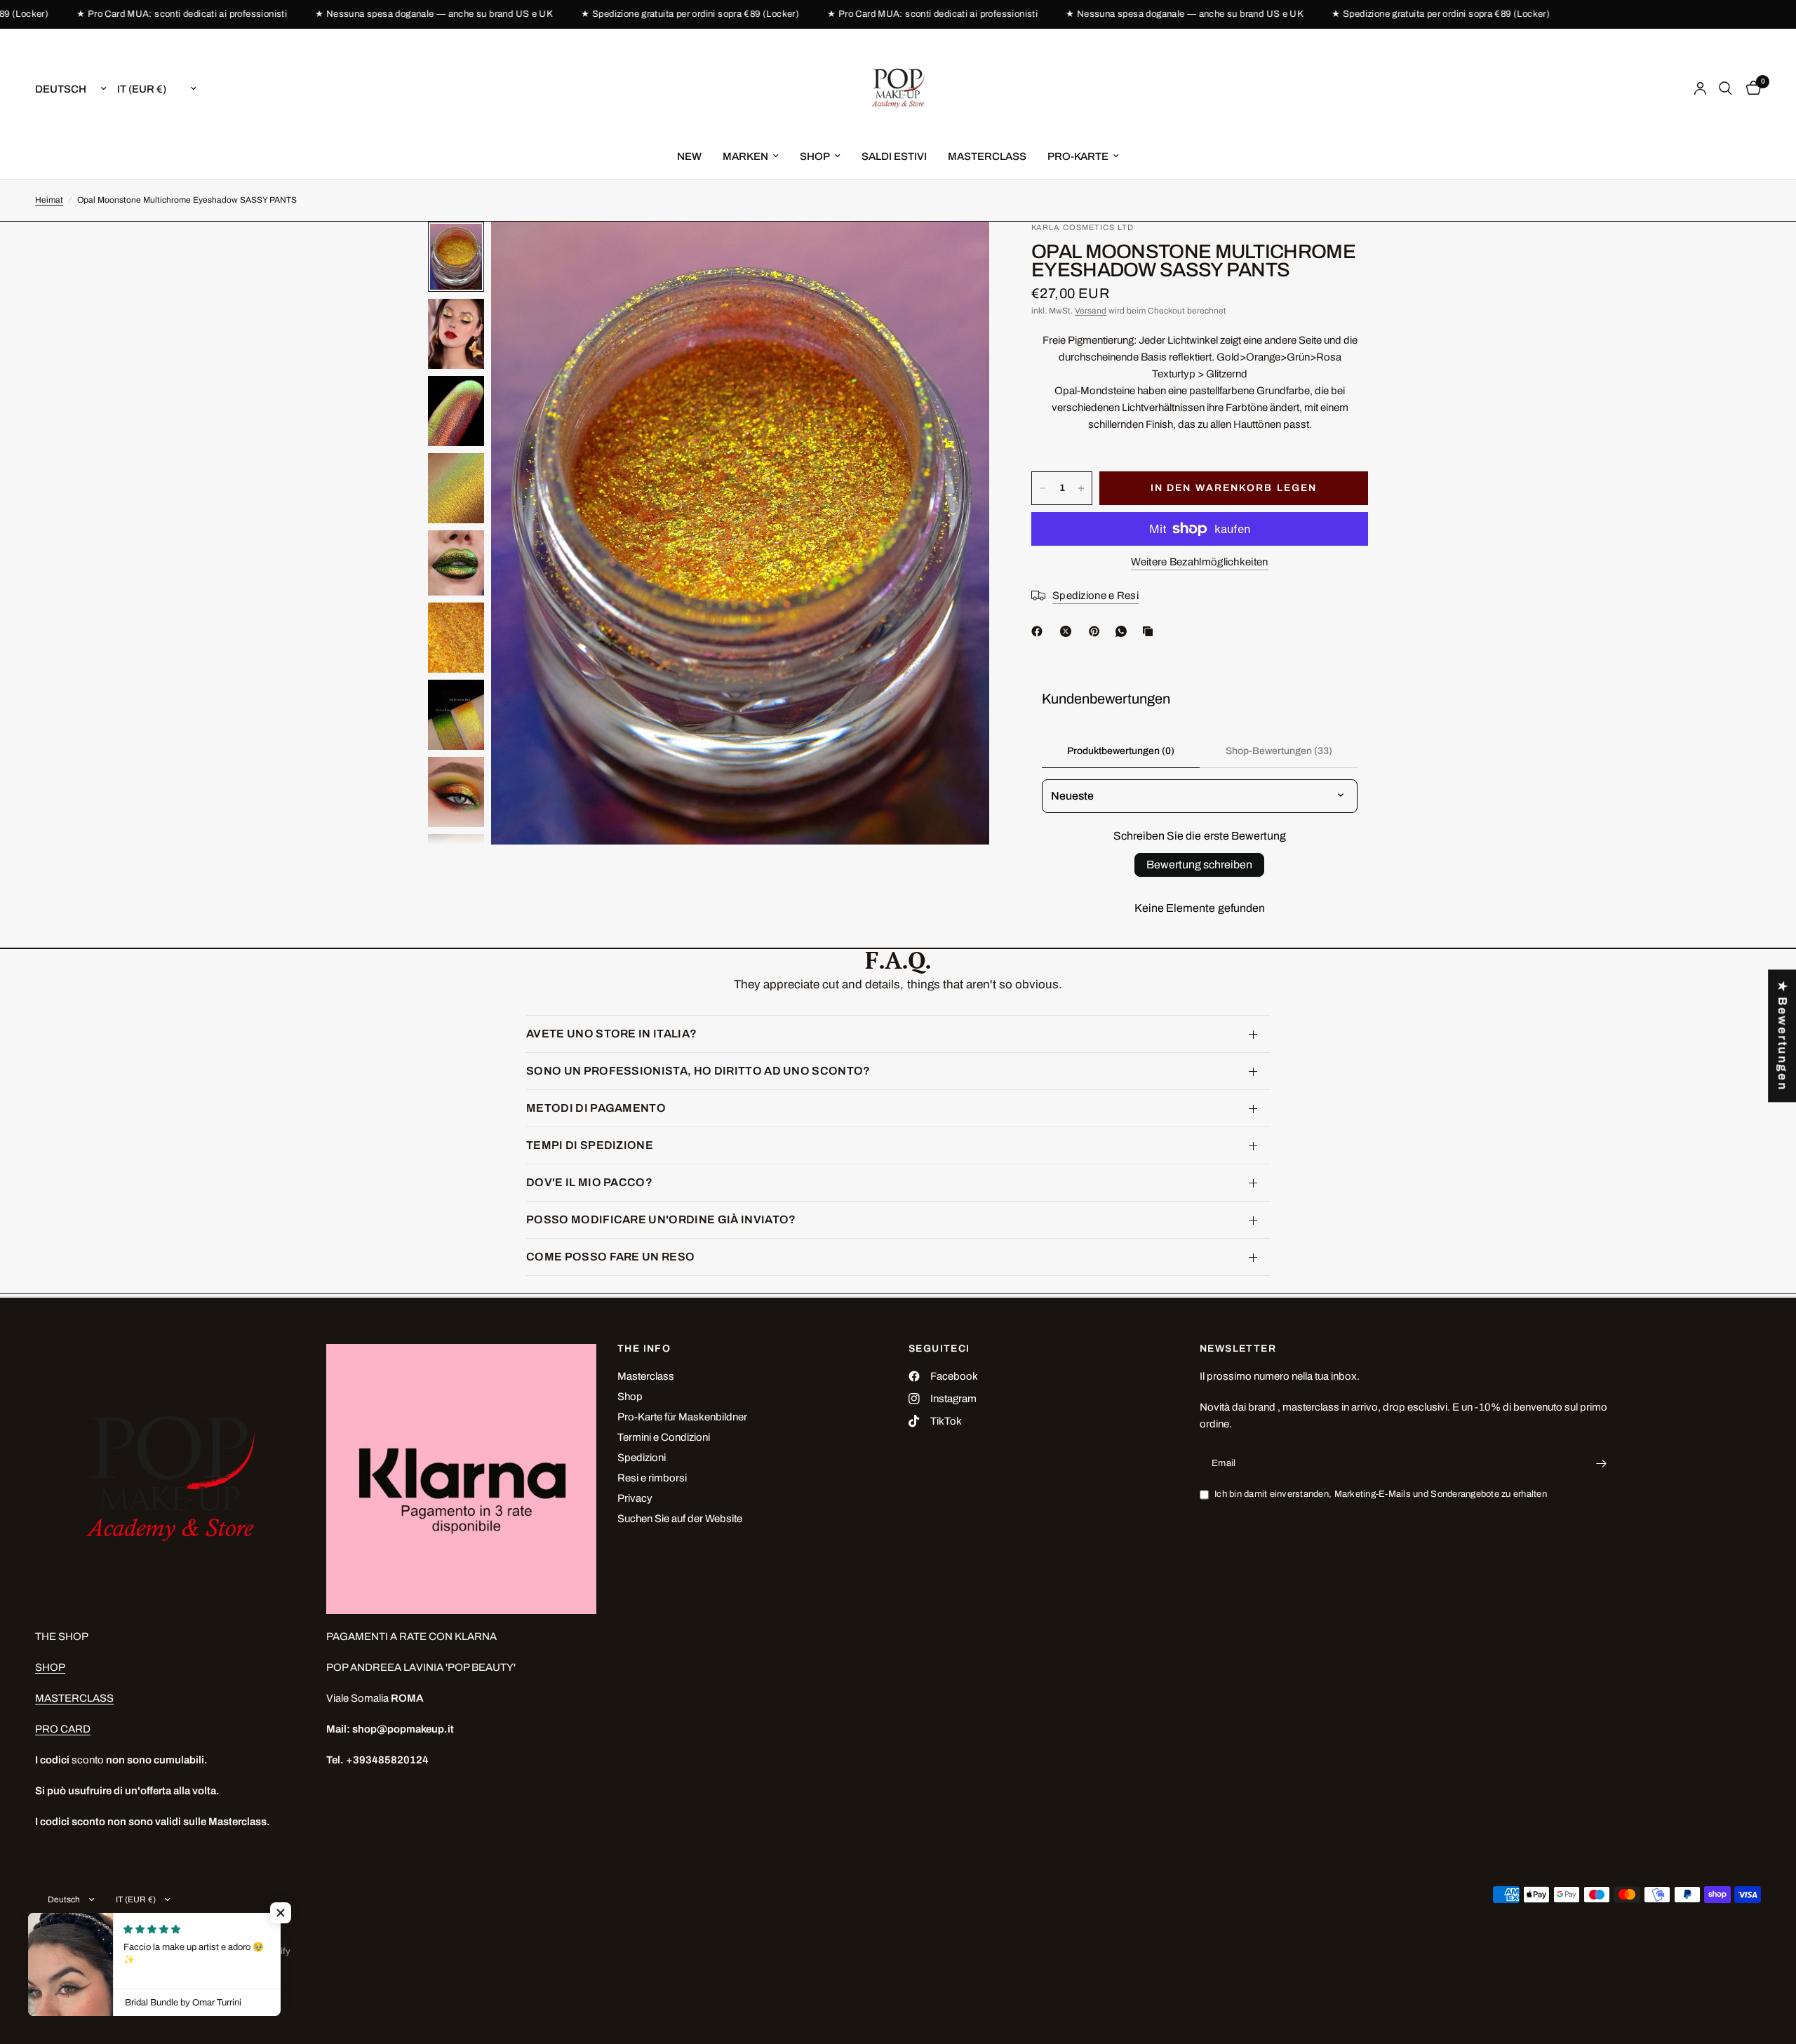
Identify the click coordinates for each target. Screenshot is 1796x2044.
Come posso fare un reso (610, 1257)
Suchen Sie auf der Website (680, 1519)
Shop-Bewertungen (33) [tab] (1279, 751)
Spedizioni (642, 1458)
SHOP (815, 156)
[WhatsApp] (1124, 631)
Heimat (49, 200)
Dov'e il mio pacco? (589, 1182)
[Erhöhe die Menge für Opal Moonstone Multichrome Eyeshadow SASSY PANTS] (1081, 488)
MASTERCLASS (987, 156)
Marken (745, 156)
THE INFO (644, 1349)
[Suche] (1725, 88)
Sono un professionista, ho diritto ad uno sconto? (698, 1071)
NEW (689, 156)
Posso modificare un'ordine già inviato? (661, 1219)
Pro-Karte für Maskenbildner (682, 1417)
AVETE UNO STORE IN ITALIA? (611, 1034)
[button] (281, 1913)
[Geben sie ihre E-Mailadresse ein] (1602, 1463)
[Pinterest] (1097, 631)
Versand (1091, 311)
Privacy (635, 1498)
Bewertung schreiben (1199, 865)
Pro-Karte (1078, 156)
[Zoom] (960, 251)
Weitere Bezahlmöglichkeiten (1199, 562)
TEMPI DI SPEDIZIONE (590, 1145)
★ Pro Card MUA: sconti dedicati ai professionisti (121, 14)
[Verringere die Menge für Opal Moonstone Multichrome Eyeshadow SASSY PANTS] (1043, 488)
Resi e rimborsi (652, 1478)
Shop (630, 1397)
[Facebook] (1040, 631)
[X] (1068, 631)
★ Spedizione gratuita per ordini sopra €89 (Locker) (630, 14)
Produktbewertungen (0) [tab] (1121, 751)
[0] (1750, 88)
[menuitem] (689, 156)
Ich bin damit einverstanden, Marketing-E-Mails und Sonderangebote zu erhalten (1381, 1494)
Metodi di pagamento (596, 1108)
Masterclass (646, 1376)
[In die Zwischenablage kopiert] (1151, 631)
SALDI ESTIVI (894, 156)
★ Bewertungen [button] (1782, 1036)
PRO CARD (63, 1729)
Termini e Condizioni (664, 1437)
